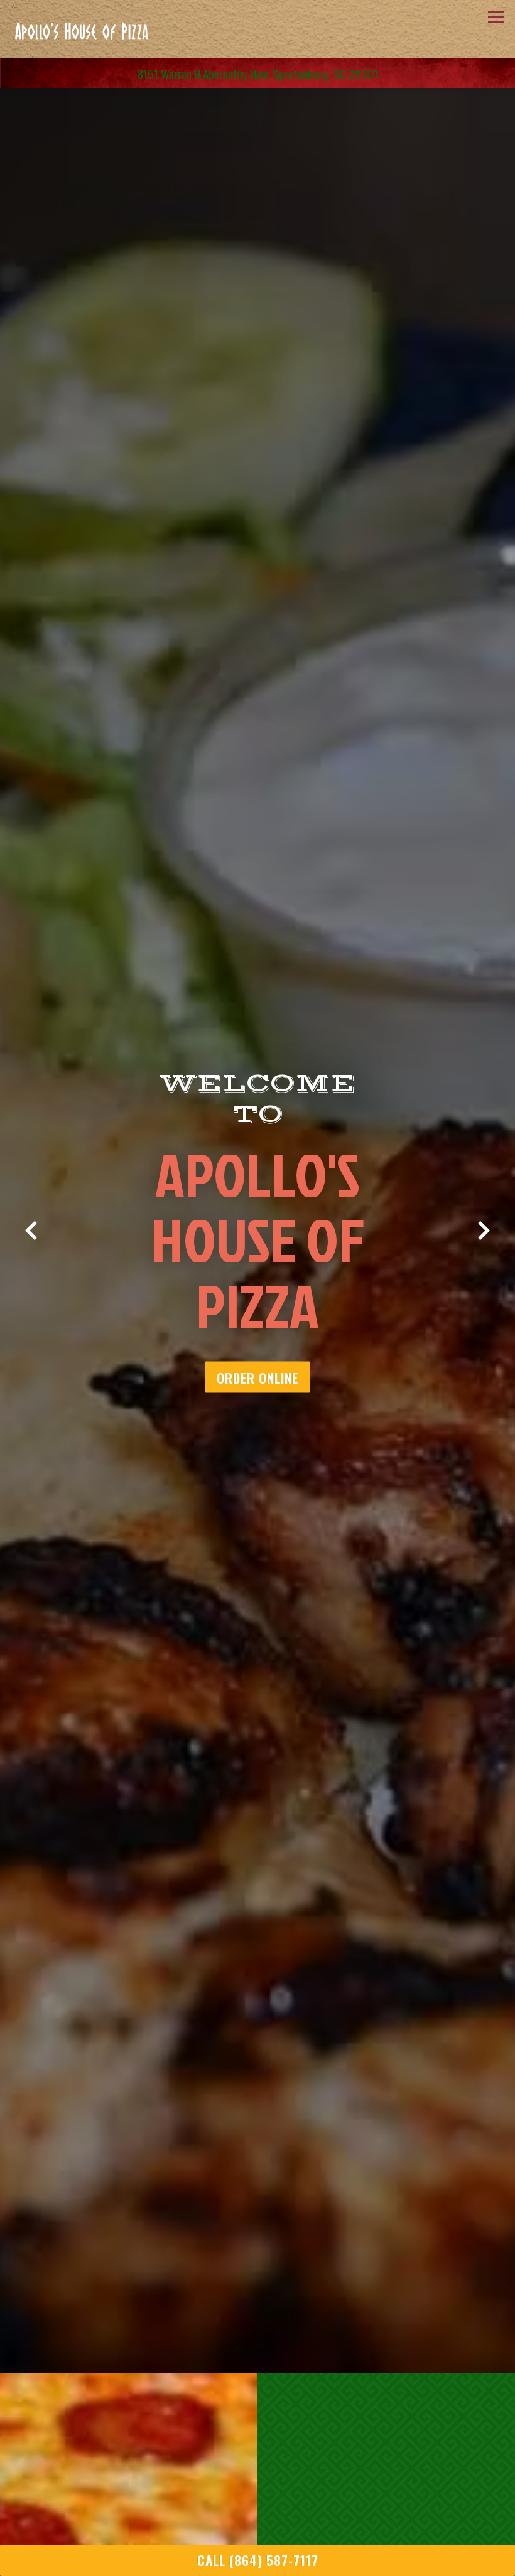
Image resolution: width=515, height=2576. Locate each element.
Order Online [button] (257, 1394)
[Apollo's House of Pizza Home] (80, 29)
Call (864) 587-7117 (258, 2560)
